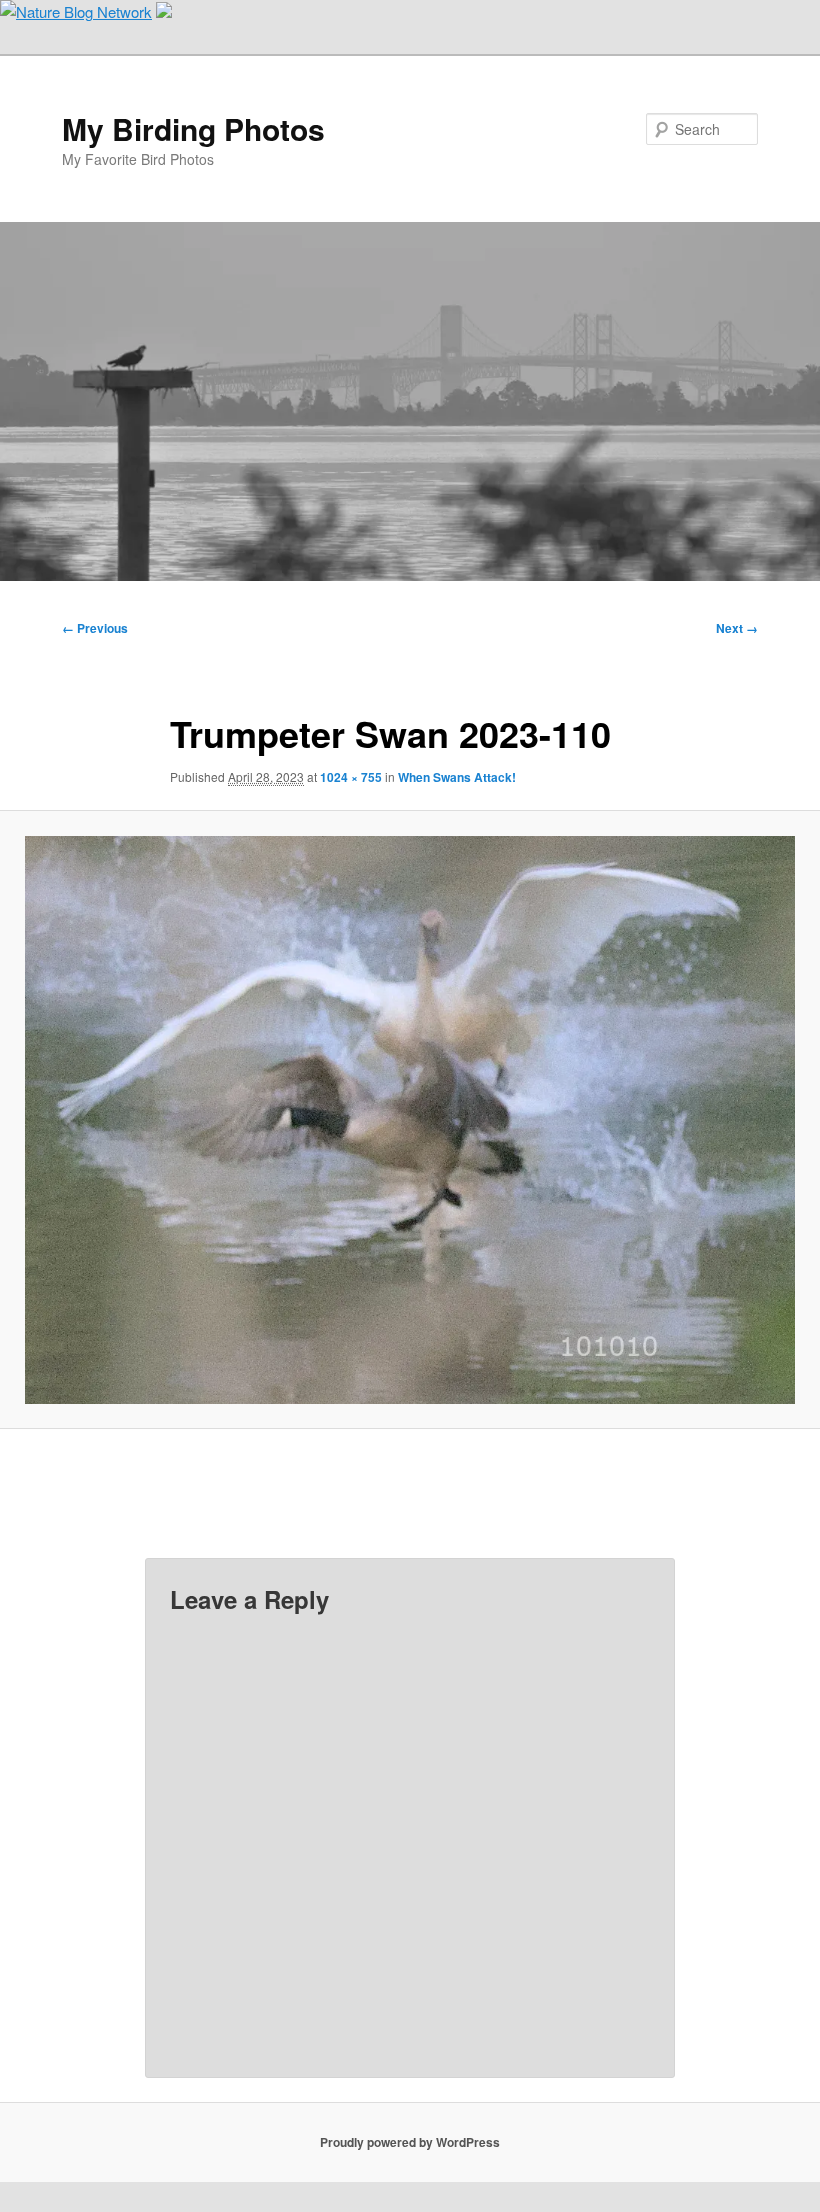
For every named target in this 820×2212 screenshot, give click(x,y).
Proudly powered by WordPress (410, 2142)
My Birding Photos (193, 128)
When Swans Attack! (457, 777)
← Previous (95, 628)
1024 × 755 (351, 777)
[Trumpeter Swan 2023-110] (410, 1120)
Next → (737, 628)
